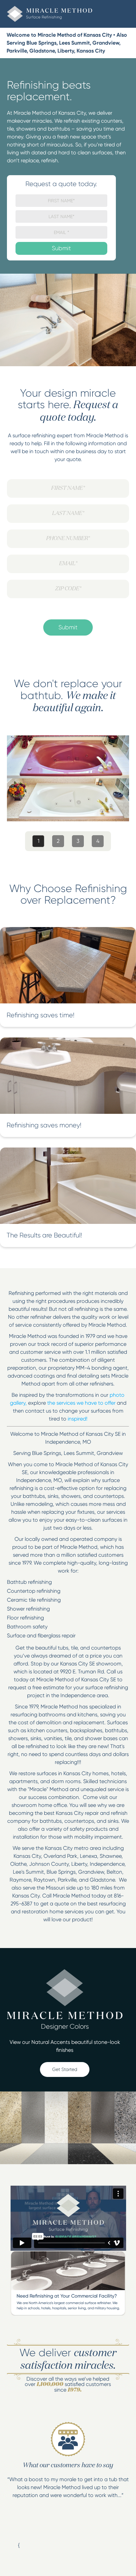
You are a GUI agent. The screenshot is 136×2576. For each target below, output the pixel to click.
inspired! (78, 1419)
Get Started (65, 2069)
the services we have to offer (81, 1403)
